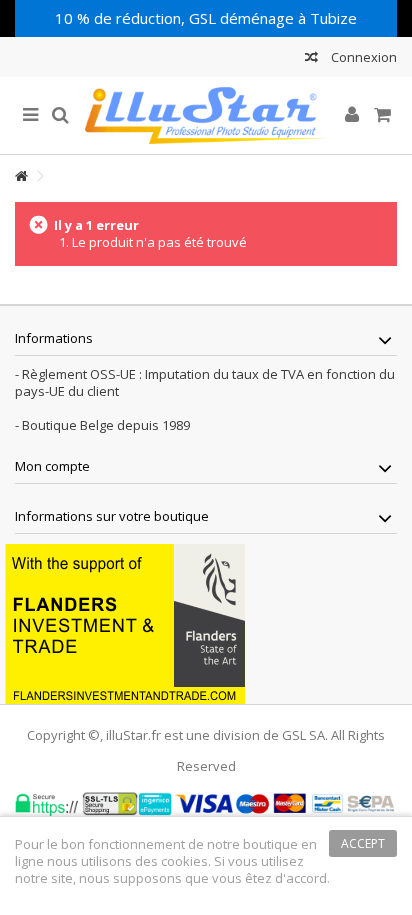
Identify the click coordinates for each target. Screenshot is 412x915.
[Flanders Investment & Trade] (125, 622)
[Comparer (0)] (311, 59)
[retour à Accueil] (21, 176)
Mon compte (52, 466)
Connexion (362, 57)
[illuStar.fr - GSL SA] (206, 115)
